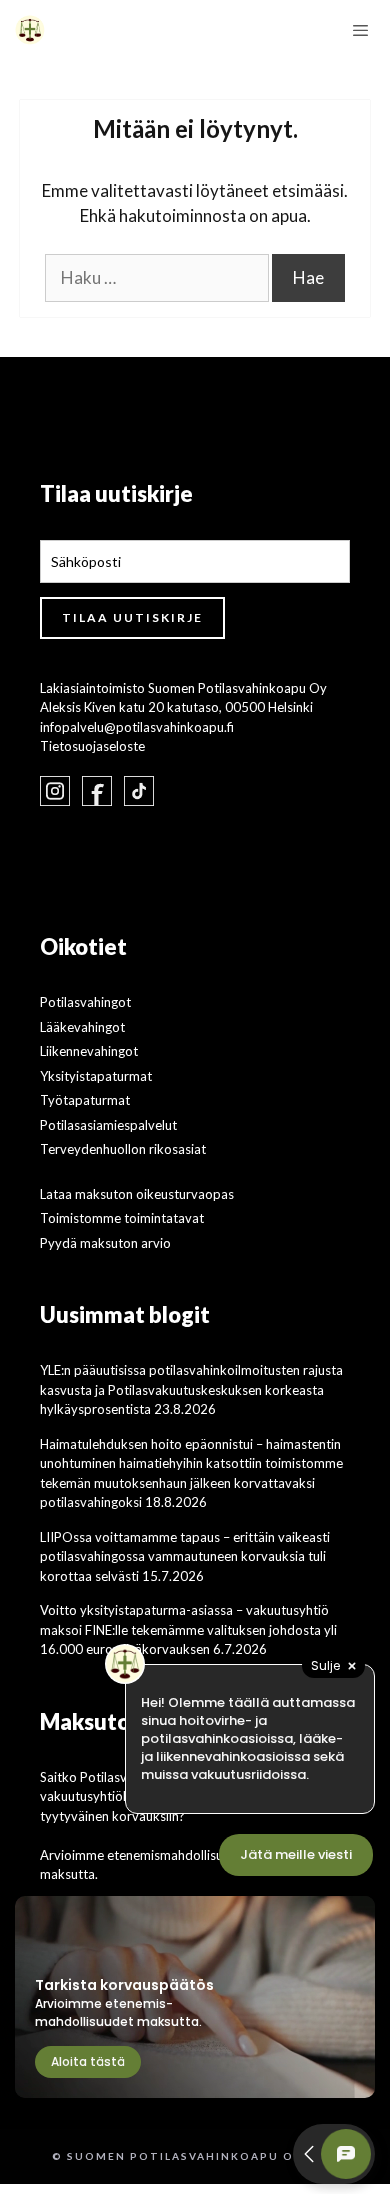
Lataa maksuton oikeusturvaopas (137, 1194)
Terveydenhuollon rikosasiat (123, 1149)
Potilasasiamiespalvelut (108, 1125)
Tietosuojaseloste (92, 746)
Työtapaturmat (85, 1100)
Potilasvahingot (85, 1002)
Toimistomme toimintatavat (122, 1218)
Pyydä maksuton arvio (105, 1243)
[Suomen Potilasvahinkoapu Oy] (30, 30)
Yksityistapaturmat (96, 1076)
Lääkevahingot (82, 1027)
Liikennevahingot (89, 1051)
